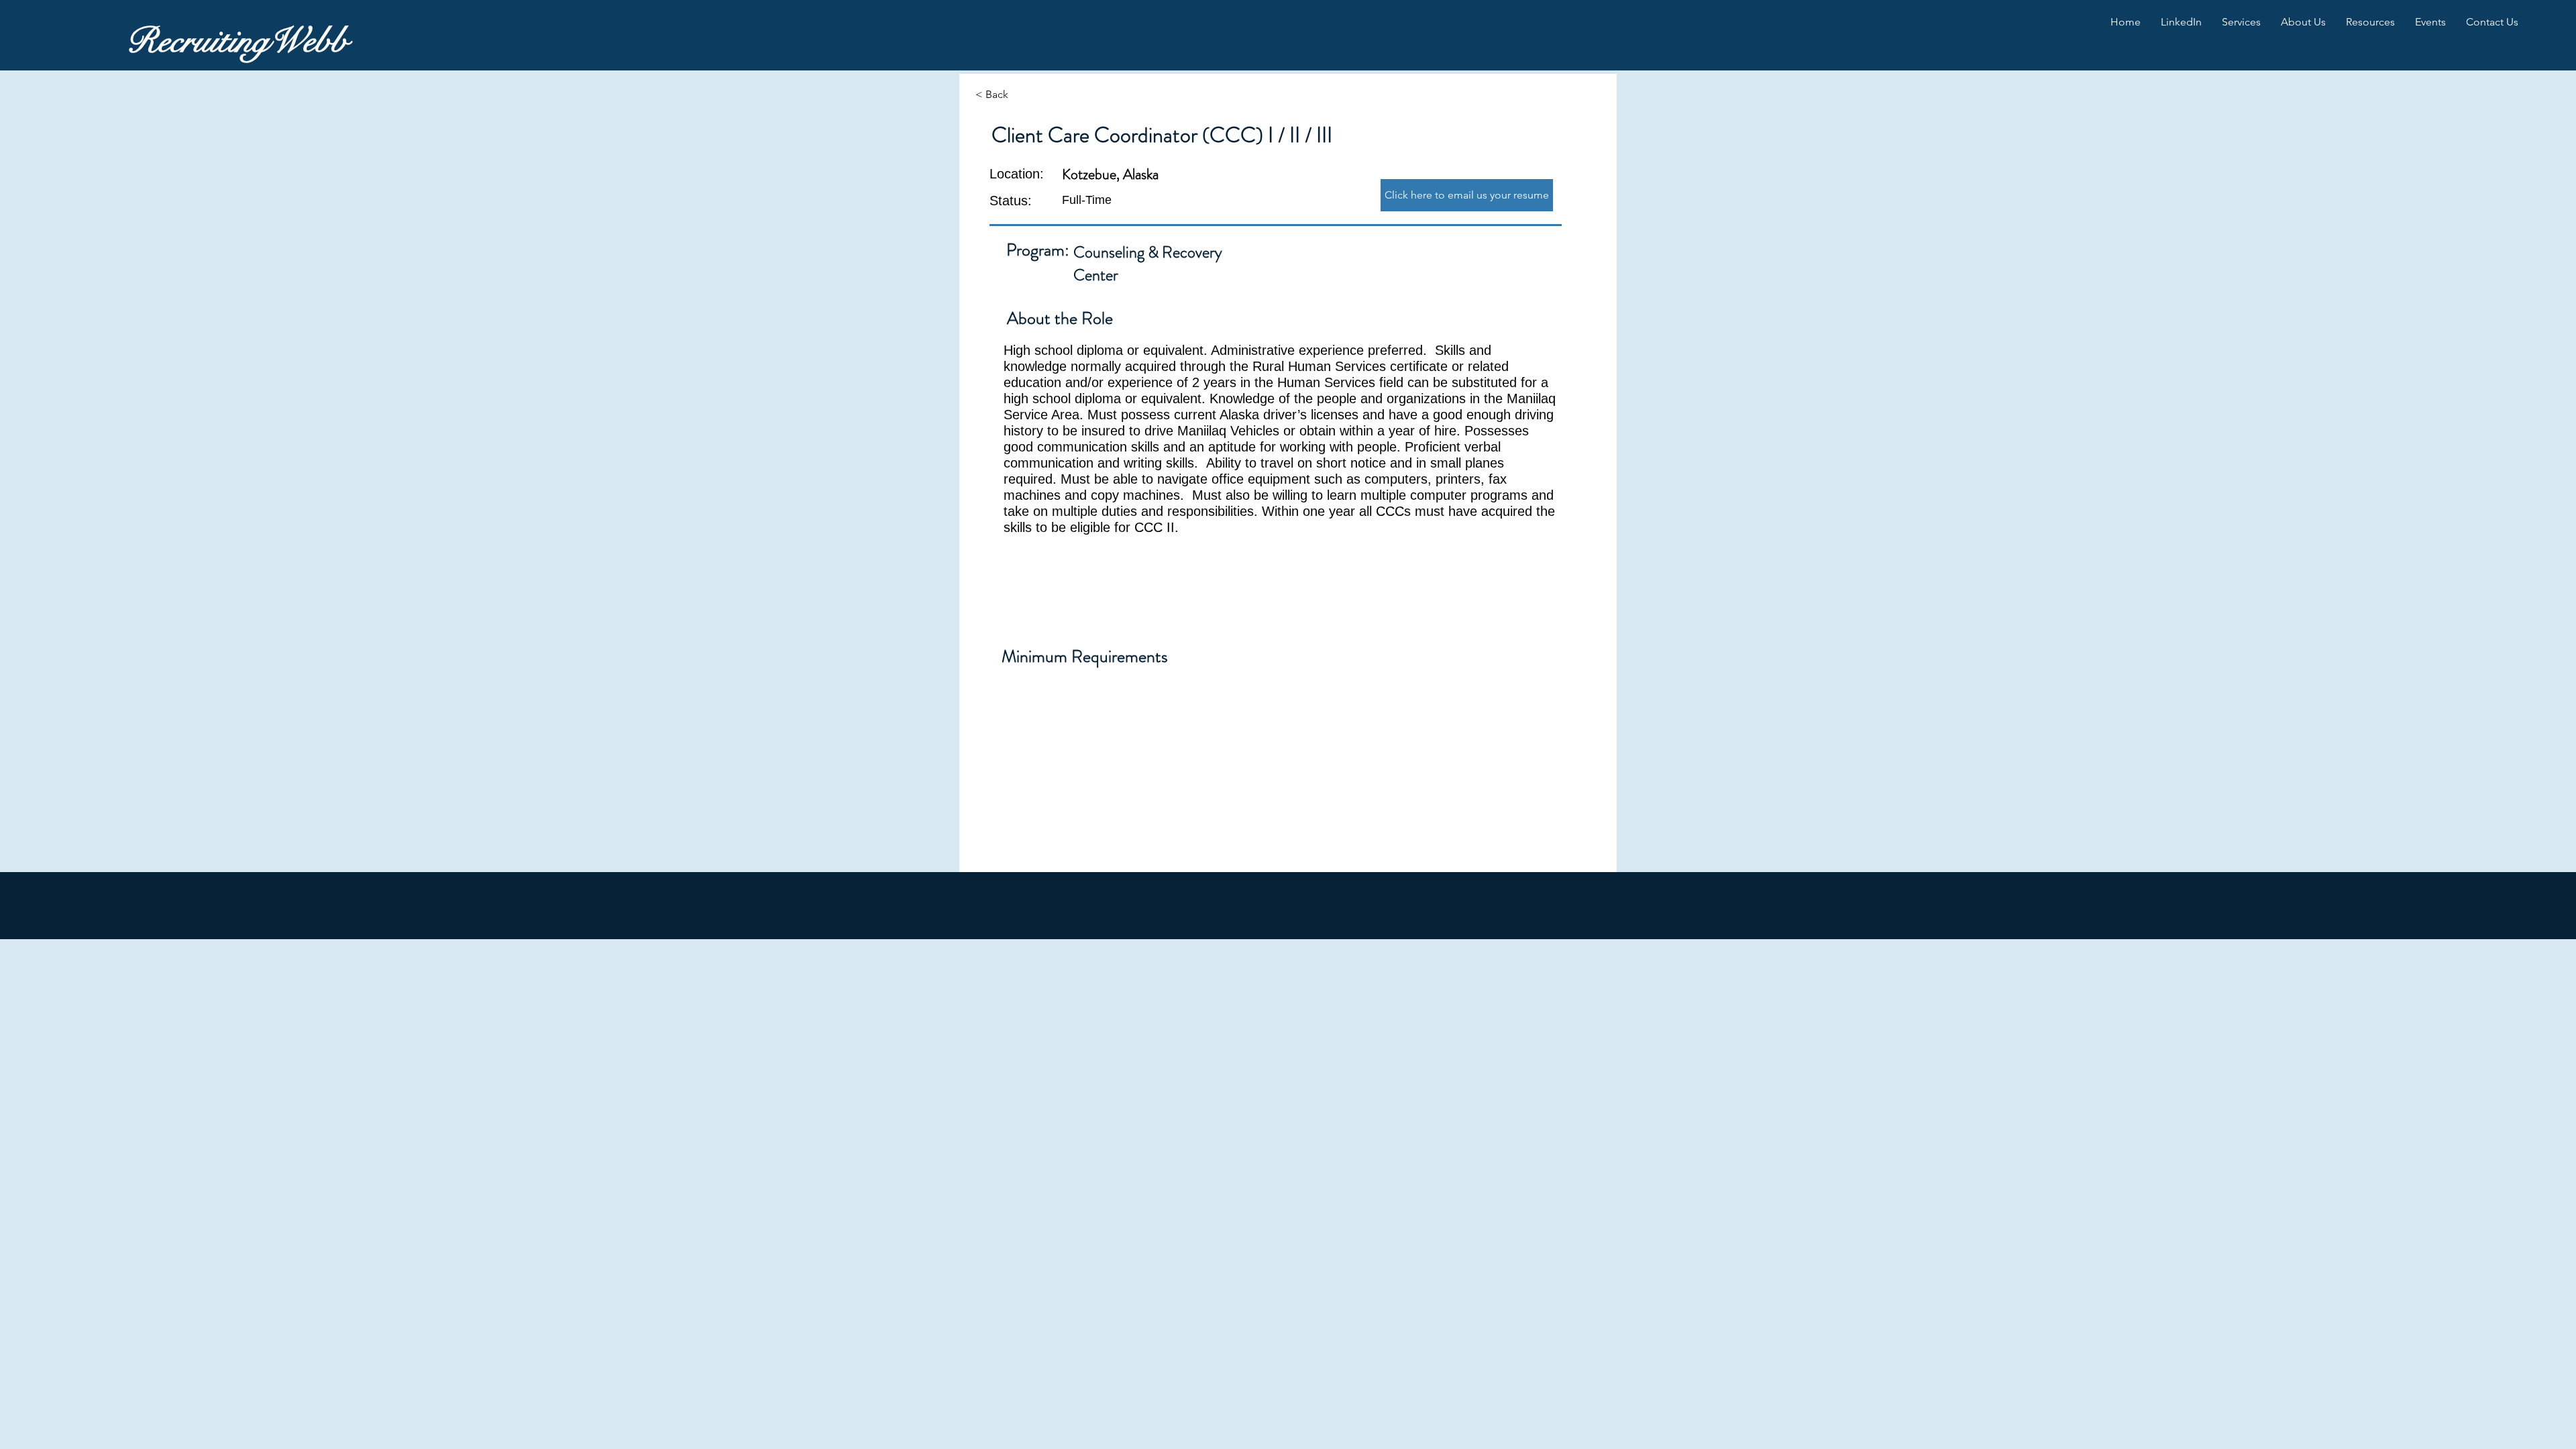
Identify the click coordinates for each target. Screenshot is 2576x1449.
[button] (2181, 22)
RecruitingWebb (237, 41)
